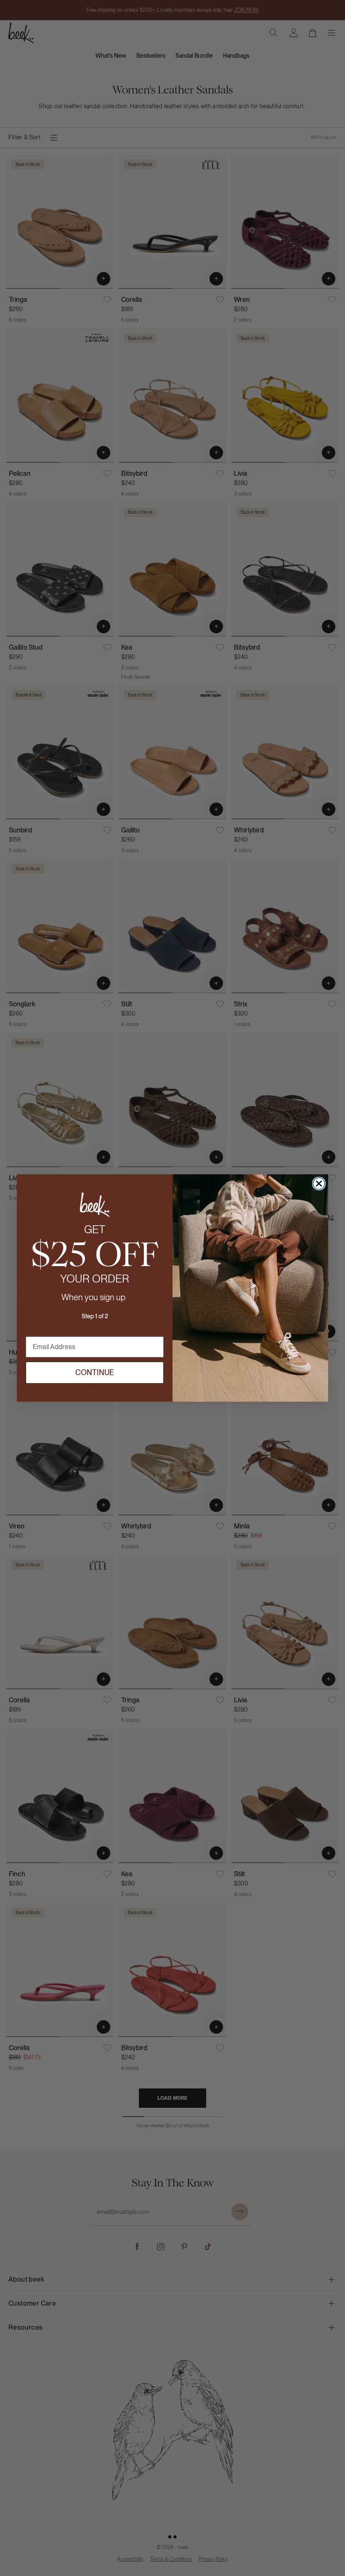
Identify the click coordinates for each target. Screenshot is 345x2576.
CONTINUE (95, 1372)
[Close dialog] (319, 1184)
